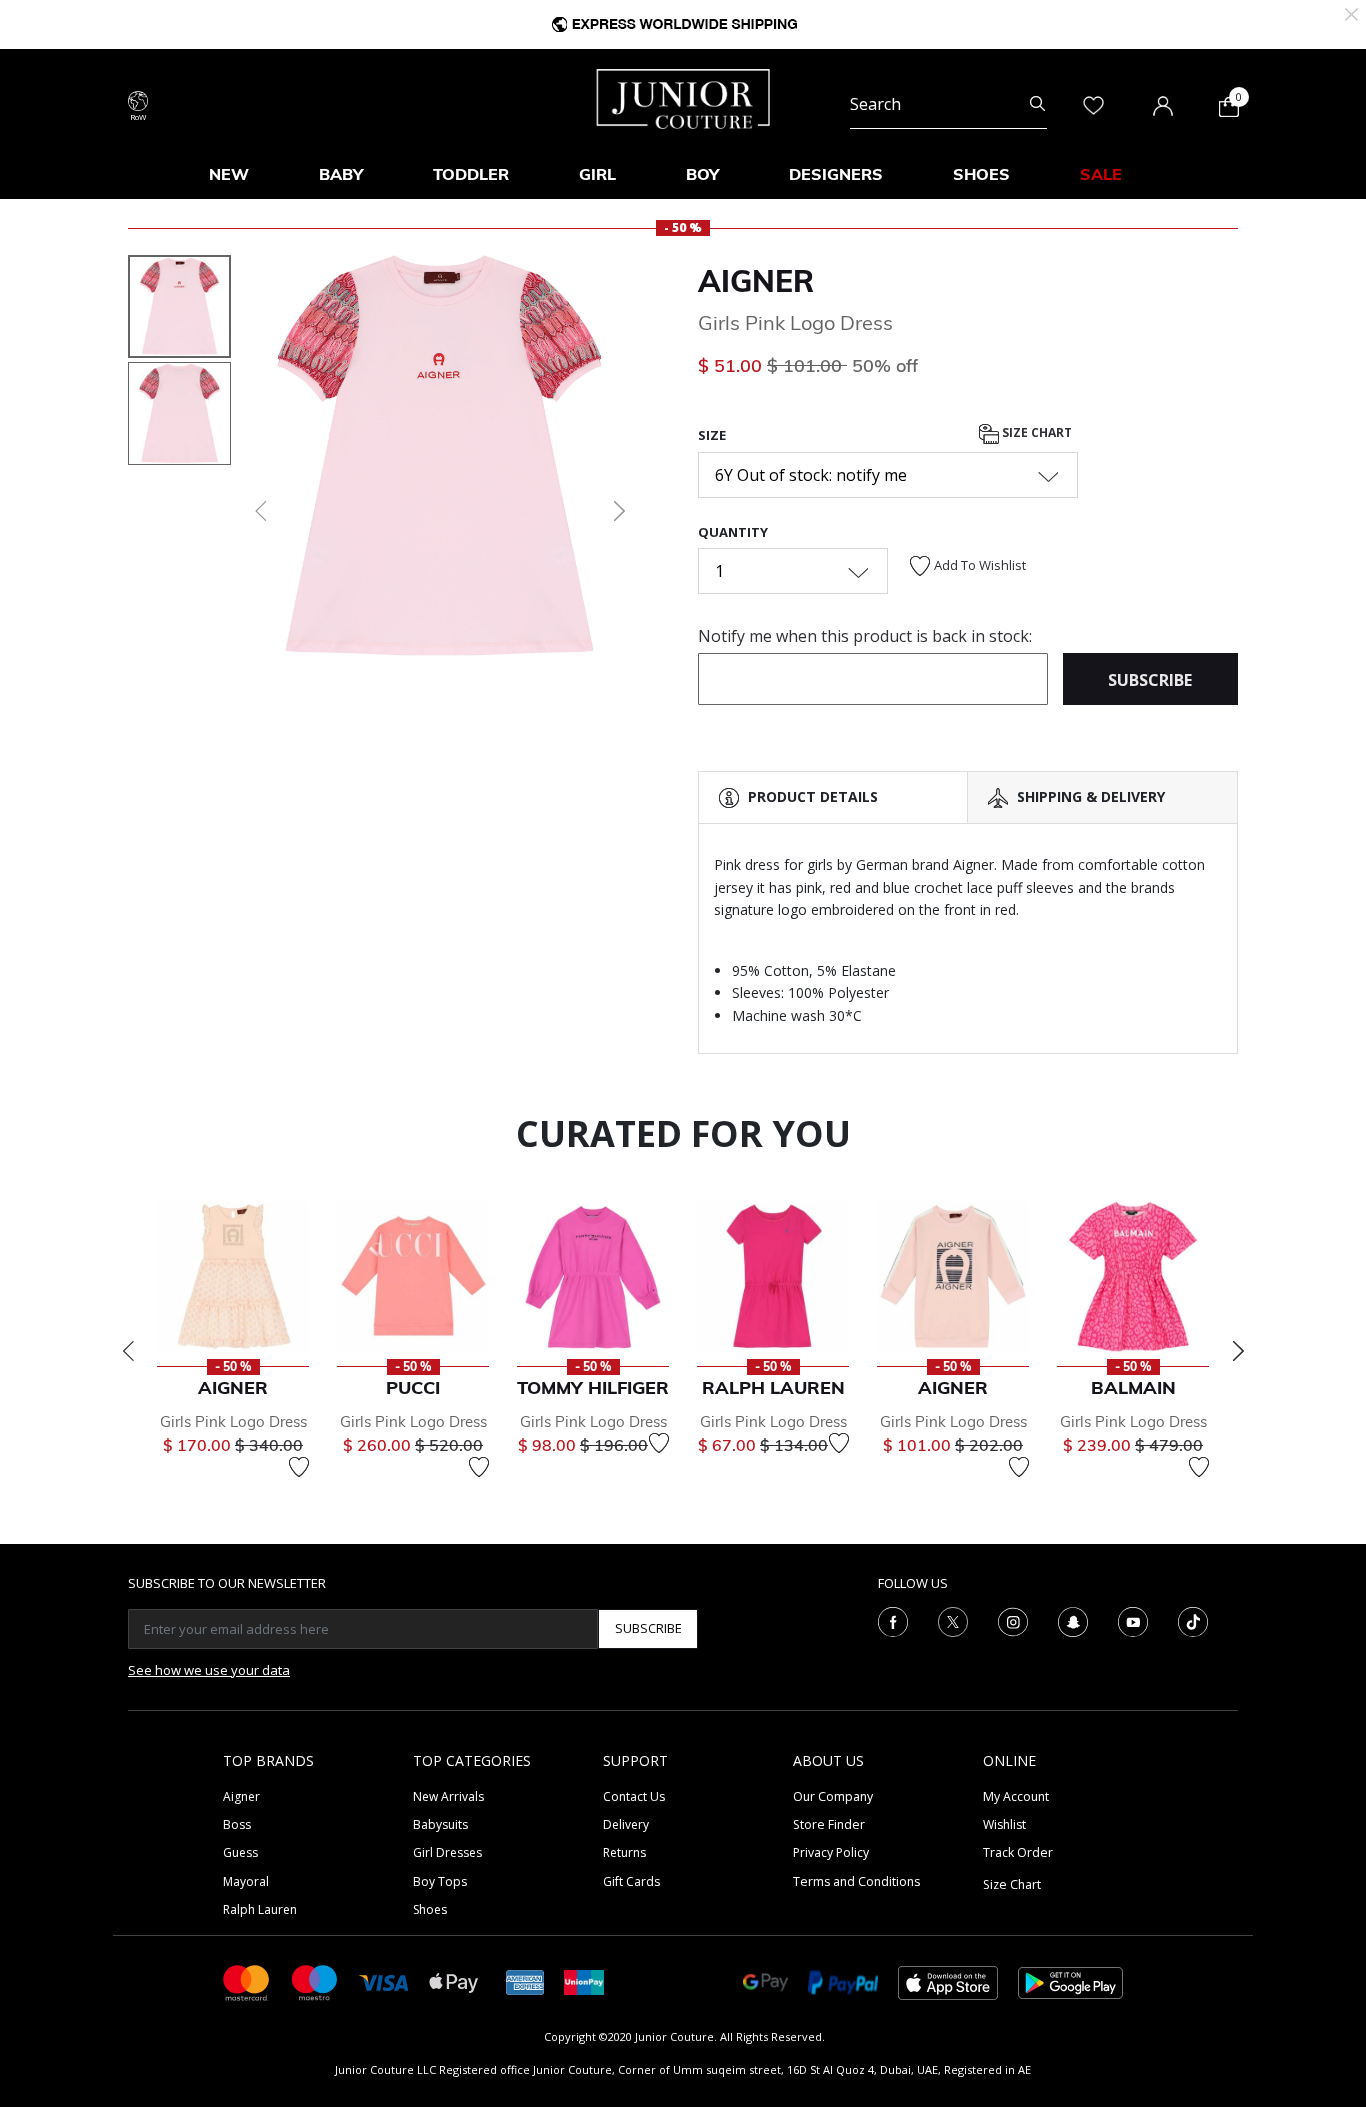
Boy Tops (440, 1881)
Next (1238, 1351)
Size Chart (1035, 433)
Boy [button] (702, 174)
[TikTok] (1193, 1620)
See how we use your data (209, 1670)
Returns (624, 1852)
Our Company (833, 1796)
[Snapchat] (1073, 1620)
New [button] (229, 174)
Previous (128, 1351)
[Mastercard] (247, 1981)
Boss (237, 1824)
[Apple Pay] (454, 1981)
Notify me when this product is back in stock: (865, 636)
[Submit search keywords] (1037, 104)
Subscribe (648, 1628)
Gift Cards (631, 1881)
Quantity (733, 532)
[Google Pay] (765, 1981)
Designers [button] (836, 174)
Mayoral (246, 1881)
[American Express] (525, 1981)
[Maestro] (315, 1981)
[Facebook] (893, 1620)
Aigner (756, 281)
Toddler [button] (471, 174)
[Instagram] (1013, 1620)
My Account (1016, 1796)
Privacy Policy (831, 1852)
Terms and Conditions (856, 1881)
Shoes (430, 1909)
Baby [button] (341, 174)
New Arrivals (448, 1796)
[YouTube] (1133, 1620)
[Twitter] (953, 1620)
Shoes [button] (981, 174)
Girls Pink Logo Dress (233, 1421)
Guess (240, 1852)
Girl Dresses (447, 1852)
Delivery (626, 1824)
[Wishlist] (299, 1467)
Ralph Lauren (260, 1909)
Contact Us (634, 1796)
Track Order (1018, 1852)
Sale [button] (1101, 174)
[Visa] (384, 1981)
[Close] (1351, 12)
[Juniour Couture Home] (683, 97)
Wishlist (1004, 1824)
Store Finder (829, 1824)
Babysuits (440, 1824)
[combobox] (948, 104)
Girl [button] (597, 174)
